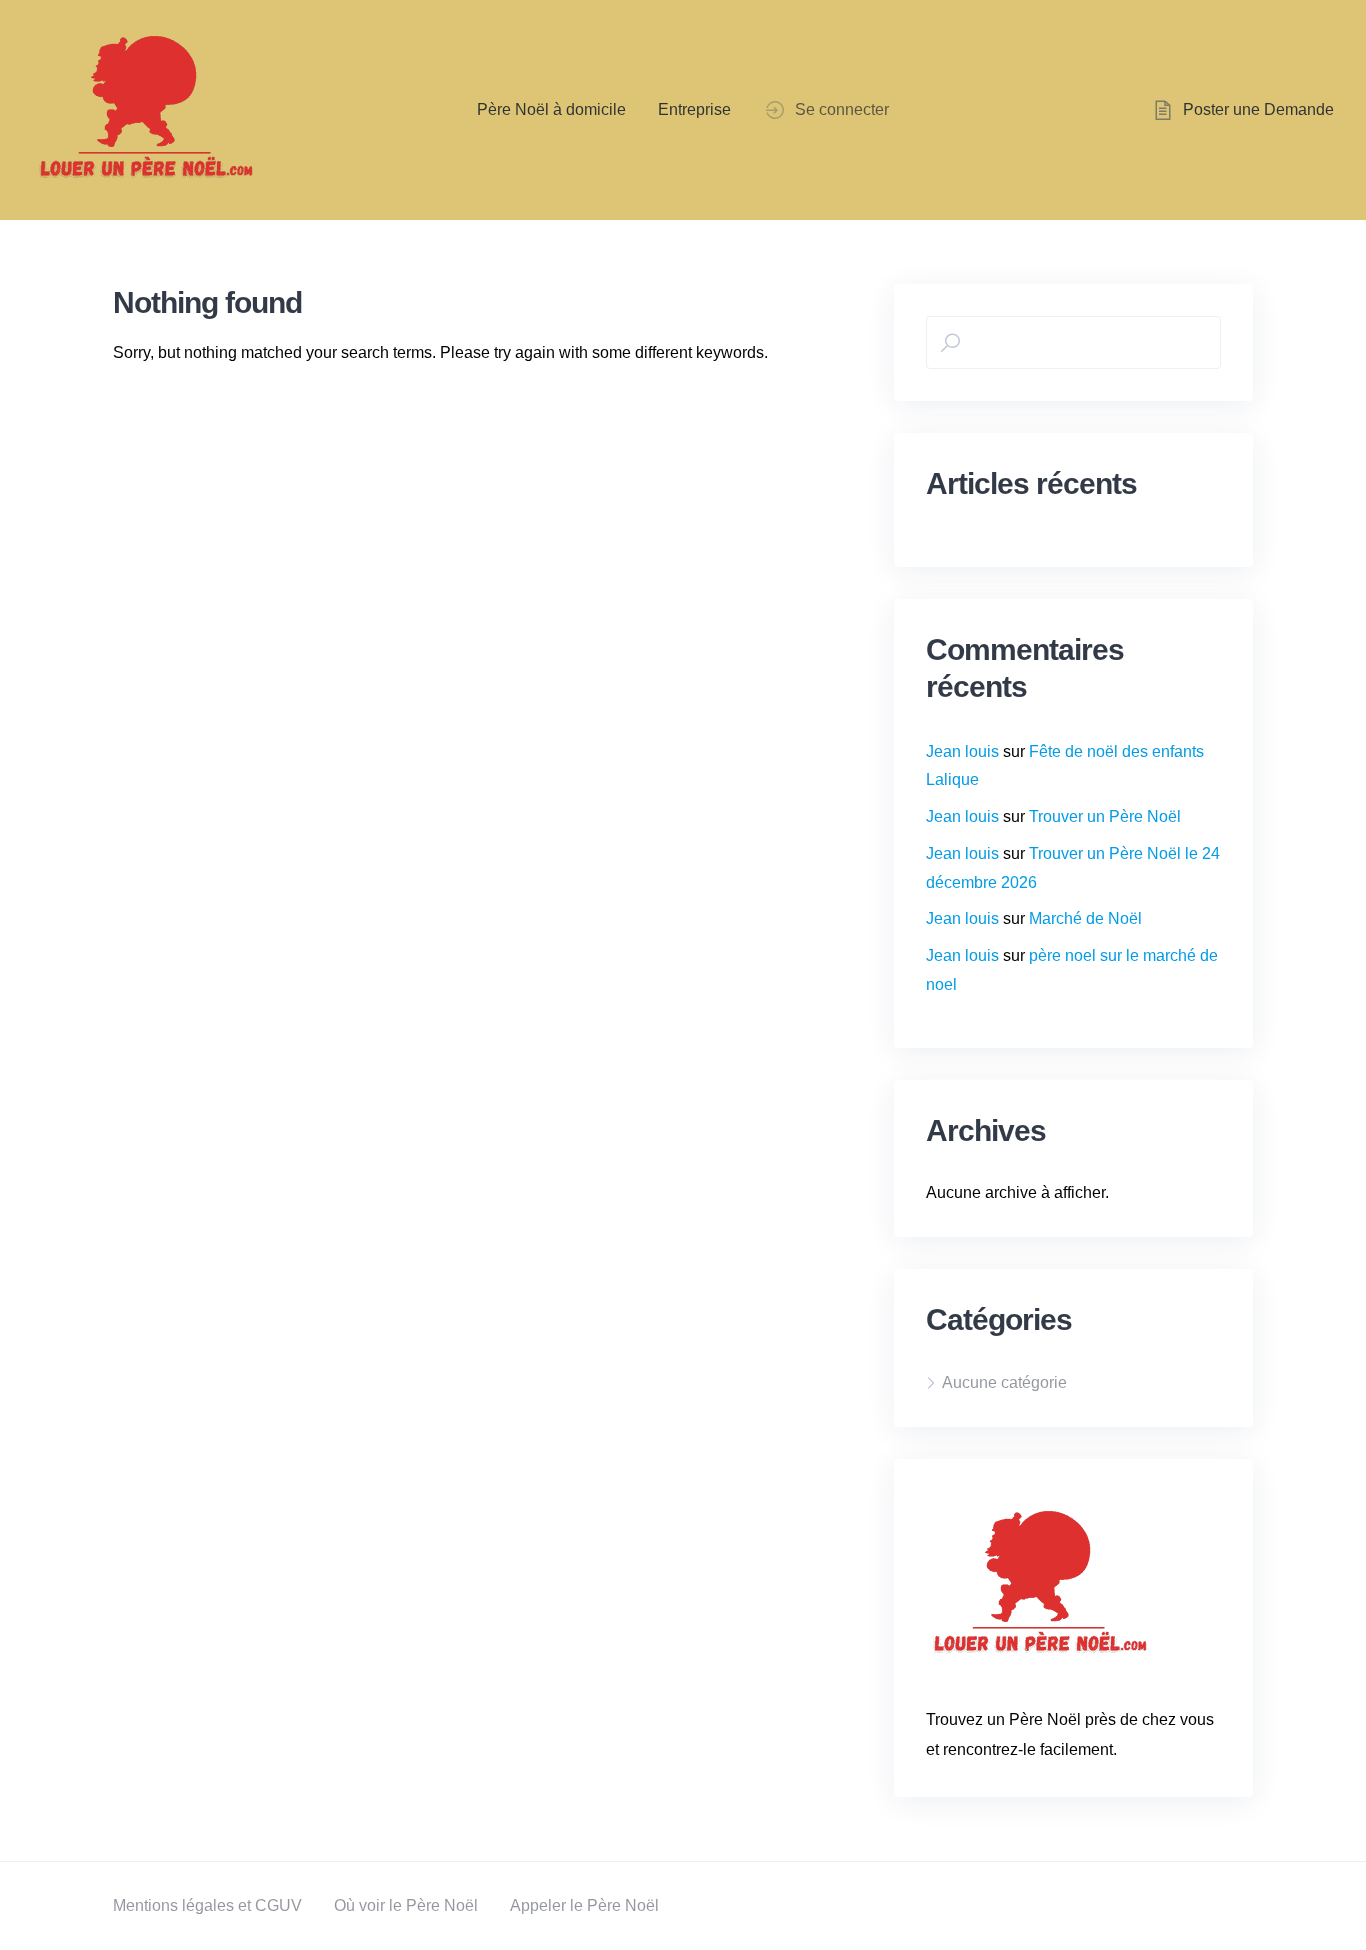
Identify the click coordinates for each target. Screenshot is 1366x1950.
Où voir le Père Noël (406, 1905)
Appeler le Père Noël (584, 1905)
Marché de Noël (1085, 918)
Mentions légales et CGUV (207, 1905)
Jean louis (962, 751)
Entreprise (694, 109)
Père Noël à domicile (551, 109)
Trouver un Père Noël (1105, 816)
